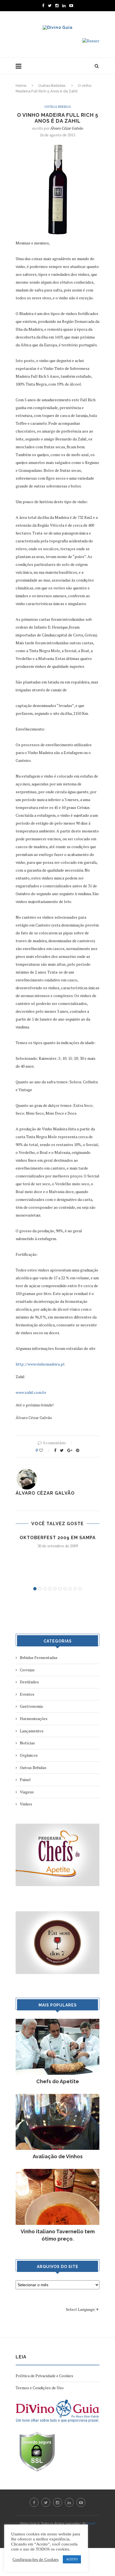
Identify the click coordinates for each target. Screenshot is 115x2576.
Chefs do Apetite (58, 2081)
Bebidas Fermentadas (39, 1657)
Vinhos (26, 1804)
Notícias (27, 1743)
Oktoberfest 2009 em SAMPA (58, 1538)
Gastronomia (31, 1706)
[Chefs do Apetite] (57, 2021)
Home (21, 86)
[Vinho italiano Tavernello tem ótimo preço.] (57, 2172)
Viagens (27, 1792)
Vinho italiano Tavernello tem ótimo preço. (58, 2235)
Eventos (27, 1694)
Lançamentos (32, 1731)
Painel (25, 1780)
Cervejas (27, 1670)
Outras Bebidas (52, 86)
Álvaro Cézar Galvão (67, 128)
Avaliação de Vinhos (58, 2156)
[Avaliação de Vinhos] (57, 2096)
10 (80, 1589)
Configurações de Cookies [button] (36, 2559)
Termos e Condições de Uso (40, 2388)
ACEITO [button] (72, 2559)
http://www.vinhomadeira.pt (40, 1364)
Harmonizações (34, 1719)
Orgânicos (29, 1755)
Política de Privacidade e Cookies (44, 2376)
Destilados (29, 1682)
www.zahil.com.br (31, 1392)
